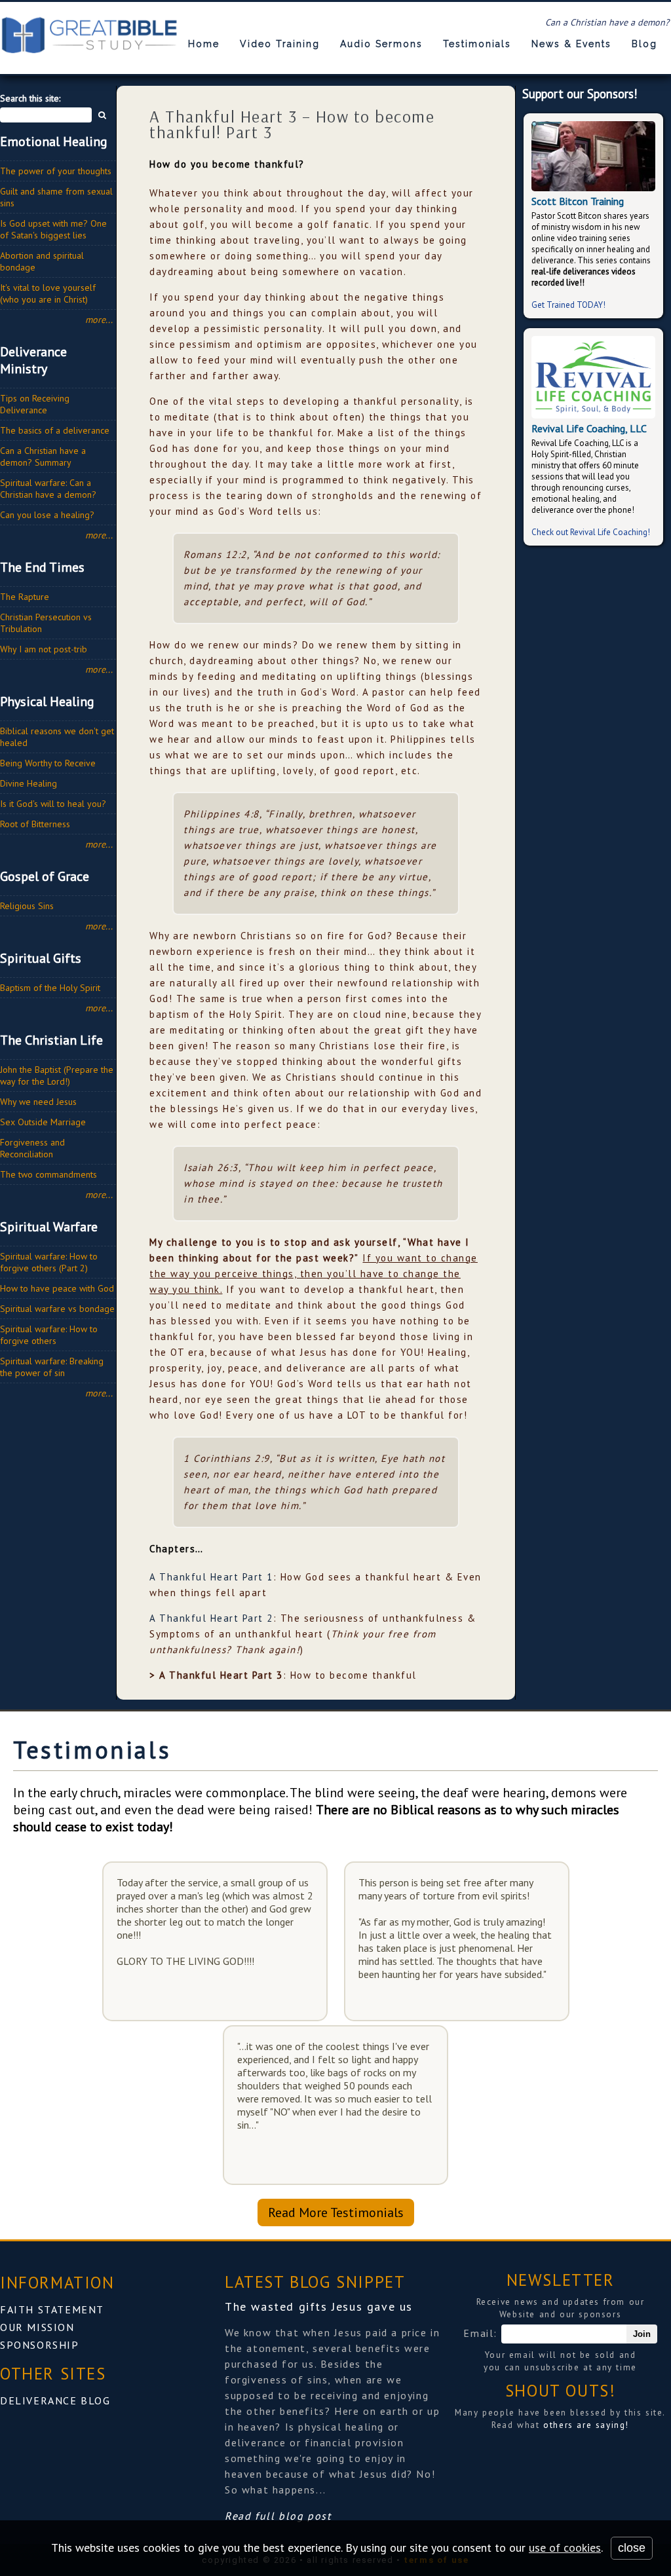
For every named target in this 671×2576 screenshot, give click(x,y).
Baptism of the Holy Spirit (50, 988)
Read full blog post (278, 2516)
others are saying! (586, 2425)
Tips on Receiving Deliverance (35, 404)
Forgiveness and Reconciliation (32, 1148)
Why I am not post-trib (44, 649)
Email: (482, 2333)
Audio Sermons (381, 44)
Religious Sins (27, 906)
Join (642, 2334)
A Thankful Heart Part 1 (211, 1577)
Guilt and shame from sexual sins (56, 197)
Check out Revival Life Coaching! (591, 532)
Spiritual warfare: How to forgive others (49, 1335)
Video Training (280, 44)
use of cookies (565, 2548)
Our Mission (37, 2327)
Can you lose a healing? (47, 515)
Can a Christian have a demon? (607, 22)
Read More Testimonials (336, 2212)
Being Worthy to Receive (48, 763)
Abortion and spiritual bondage (42, 261)
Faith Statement (52, 2309)
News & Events (571, 44)
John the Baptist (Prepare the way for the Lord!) (57, 1075)
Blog (644, 44)
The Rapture (25, 597)
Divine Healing (29, 783)
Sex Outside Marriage (43, 1122)
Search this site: (30, 98)
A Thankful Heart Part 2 (211, 1618)
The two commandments (48, 1174)
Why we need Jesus (38, 1102)
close (632, 2548)
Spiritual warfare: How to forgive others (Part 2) (49, 1262)
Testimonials (477, 44)
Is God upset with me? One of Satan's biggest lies (53, 229)
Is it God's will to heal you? (53, 804)
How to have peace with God (57, 1288)
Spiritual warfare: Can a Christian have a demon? (48, 489)
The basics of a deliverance (55, 430)
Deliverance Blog (55, 2400)
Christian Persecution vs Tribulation (46, 623)
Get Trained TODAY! (568, 305)
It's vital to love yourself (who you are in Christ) (48, 293)
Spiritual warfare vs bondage (57, 1309)
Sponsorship (40, 2345)
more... (99, 320)
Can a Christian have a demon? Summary (43, 457)
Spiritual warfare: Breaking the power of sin (52, 1367)
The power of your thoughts (56, 171)
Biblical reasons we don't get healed (57, 737)
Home (204, 44)
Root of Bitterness (35, 824)
